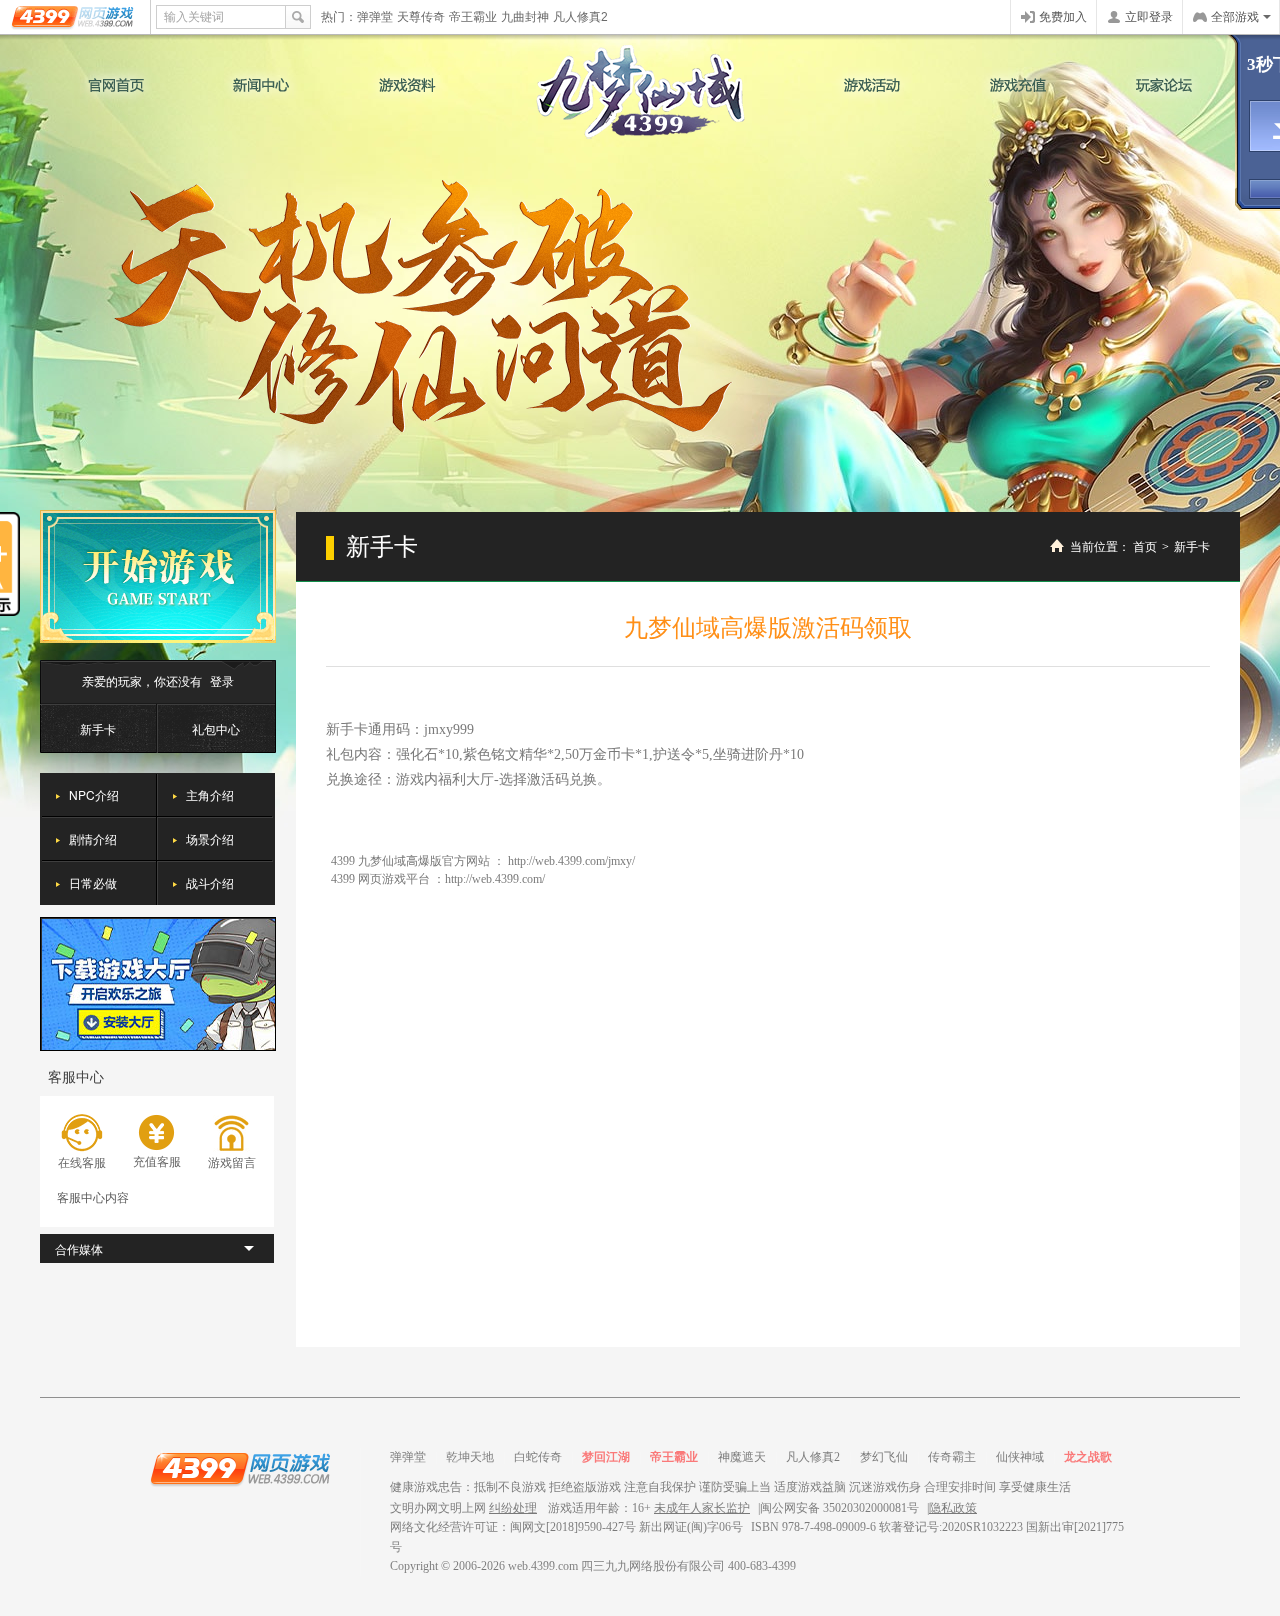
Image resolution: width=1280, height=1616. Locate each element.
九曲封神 (525, 17)
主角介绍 (210, 794)
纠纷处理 (513, 1508)
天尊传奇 (421, 17)
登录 (222, 680)
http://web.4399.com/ (495, 879)
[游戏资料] (406, 85)
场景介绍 (210, 838)
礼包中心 (216, 728)
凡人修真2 (580, 17)
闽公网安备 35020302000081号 (839, 1508)
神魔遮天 (742, 1457)
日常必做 (93, 882)
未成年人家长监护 (702, 1508)
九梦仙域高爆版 (640, 92)
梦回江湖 (606, 1457)
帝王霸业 (473, 17)
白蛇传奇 (538, 1457)
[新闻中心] (261, 85)
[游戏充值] (1018, 85)
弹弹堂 (375, 17)
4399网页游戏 (74, 17)
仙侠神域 (1020, 1457)
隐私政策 (953, 1508)
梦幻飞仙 (884, 1457)
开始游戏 (158, 576)
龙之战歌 (1088, 1457)
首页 (1145, 547)
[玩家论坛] (1164, 85)
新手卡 (98, 728)
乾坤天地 (470, 1457)
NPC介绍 (94, 794)
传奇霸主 (952, 1457)
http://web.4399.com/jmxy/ (571, 861)
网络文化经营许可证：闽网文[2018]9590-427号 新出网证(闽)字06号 (566, 1527)
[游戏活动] (872, 85)
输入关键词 (194, 17)
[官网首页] (116, 85)
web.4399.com (543, 1566)
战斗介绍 (210, 882)
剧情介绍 (93, 838)
